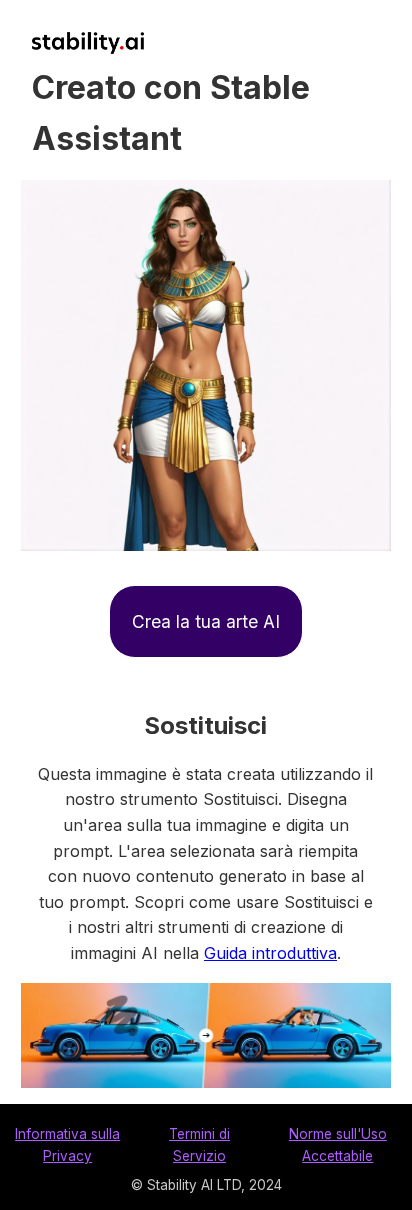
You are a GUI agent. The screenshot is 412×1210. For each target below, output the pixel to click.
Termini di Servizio (199, 1145)
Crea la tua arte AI (206, 621)
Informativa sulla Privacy (67, 1145)
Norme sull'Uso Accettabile (338, 1145)
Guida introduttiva (270, 953)
